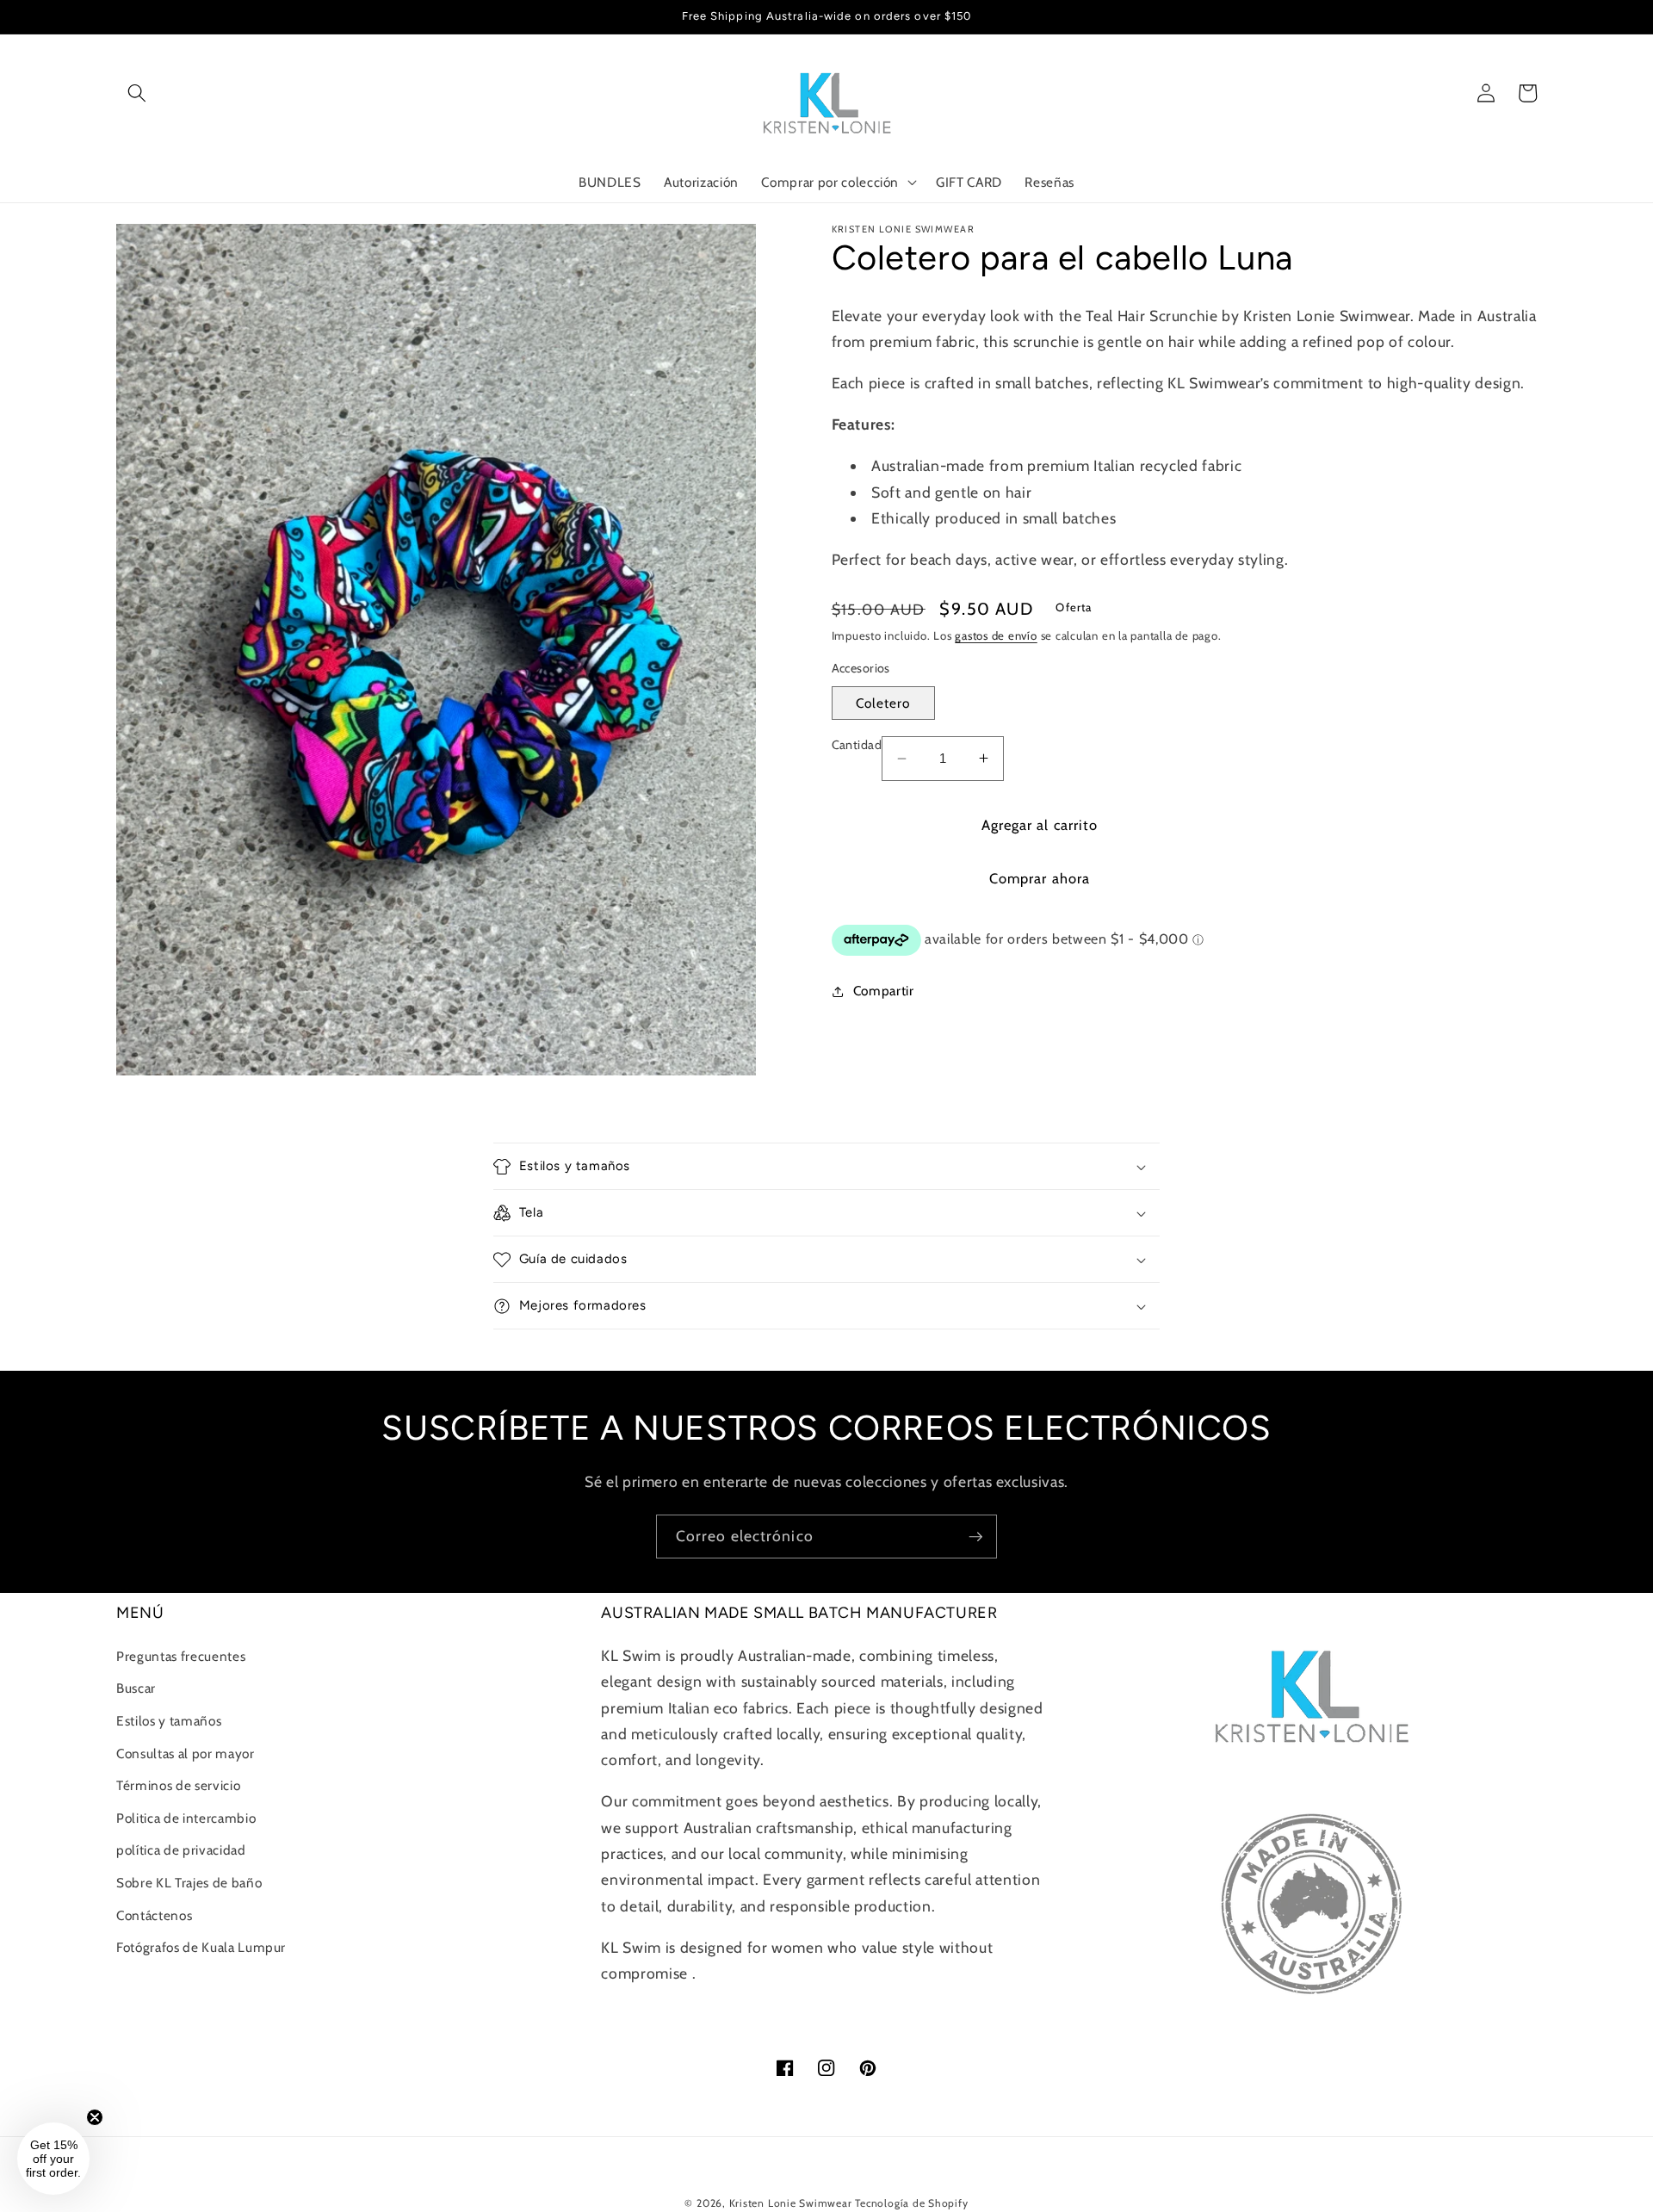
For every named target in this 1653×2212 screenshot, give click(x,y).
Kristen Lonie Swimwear (791, 2203)
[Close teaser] (95, 2117)
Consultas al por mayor (186, 1753)
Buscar (136, 1688)
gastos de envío (996, 635)
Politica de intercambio (186, 1818)
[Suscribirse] (975, 1537)
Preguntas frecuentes (181, 1656)
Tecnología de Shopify (911, 2203)
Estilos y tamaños (169, 1721)
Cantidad (857, 745)
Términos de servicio (178, 1785)
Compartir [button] (884, 991)
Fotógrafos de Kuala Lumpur (201, 1947)
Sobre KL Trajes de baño (189, 1883)
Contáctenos (154, 1915)
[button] (137, 93)
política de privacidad (181, 1850)
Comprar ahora (1040, 878)
